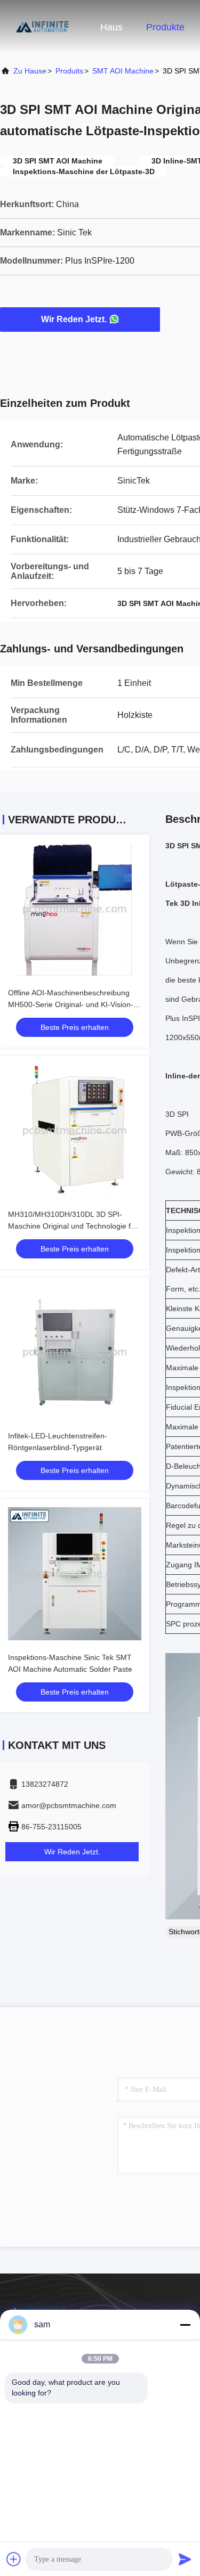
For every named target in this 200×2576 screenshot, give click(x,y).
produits (69, 71)
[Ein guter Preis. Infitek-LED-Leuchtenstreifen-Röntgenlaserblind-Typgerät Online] (75, 1352)
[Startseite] (43, 27)
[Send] (185, 2559)
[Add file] (14, 2559)
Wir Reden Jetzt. (74, 319)
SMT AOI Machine (123, 71)
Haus (111, 27)
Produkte (165, 27)
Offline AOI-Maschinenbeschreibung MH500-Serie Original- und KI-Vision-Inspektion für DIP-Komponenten (71, 1004)
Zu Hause (30, 71)
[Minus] (185, 2325)
